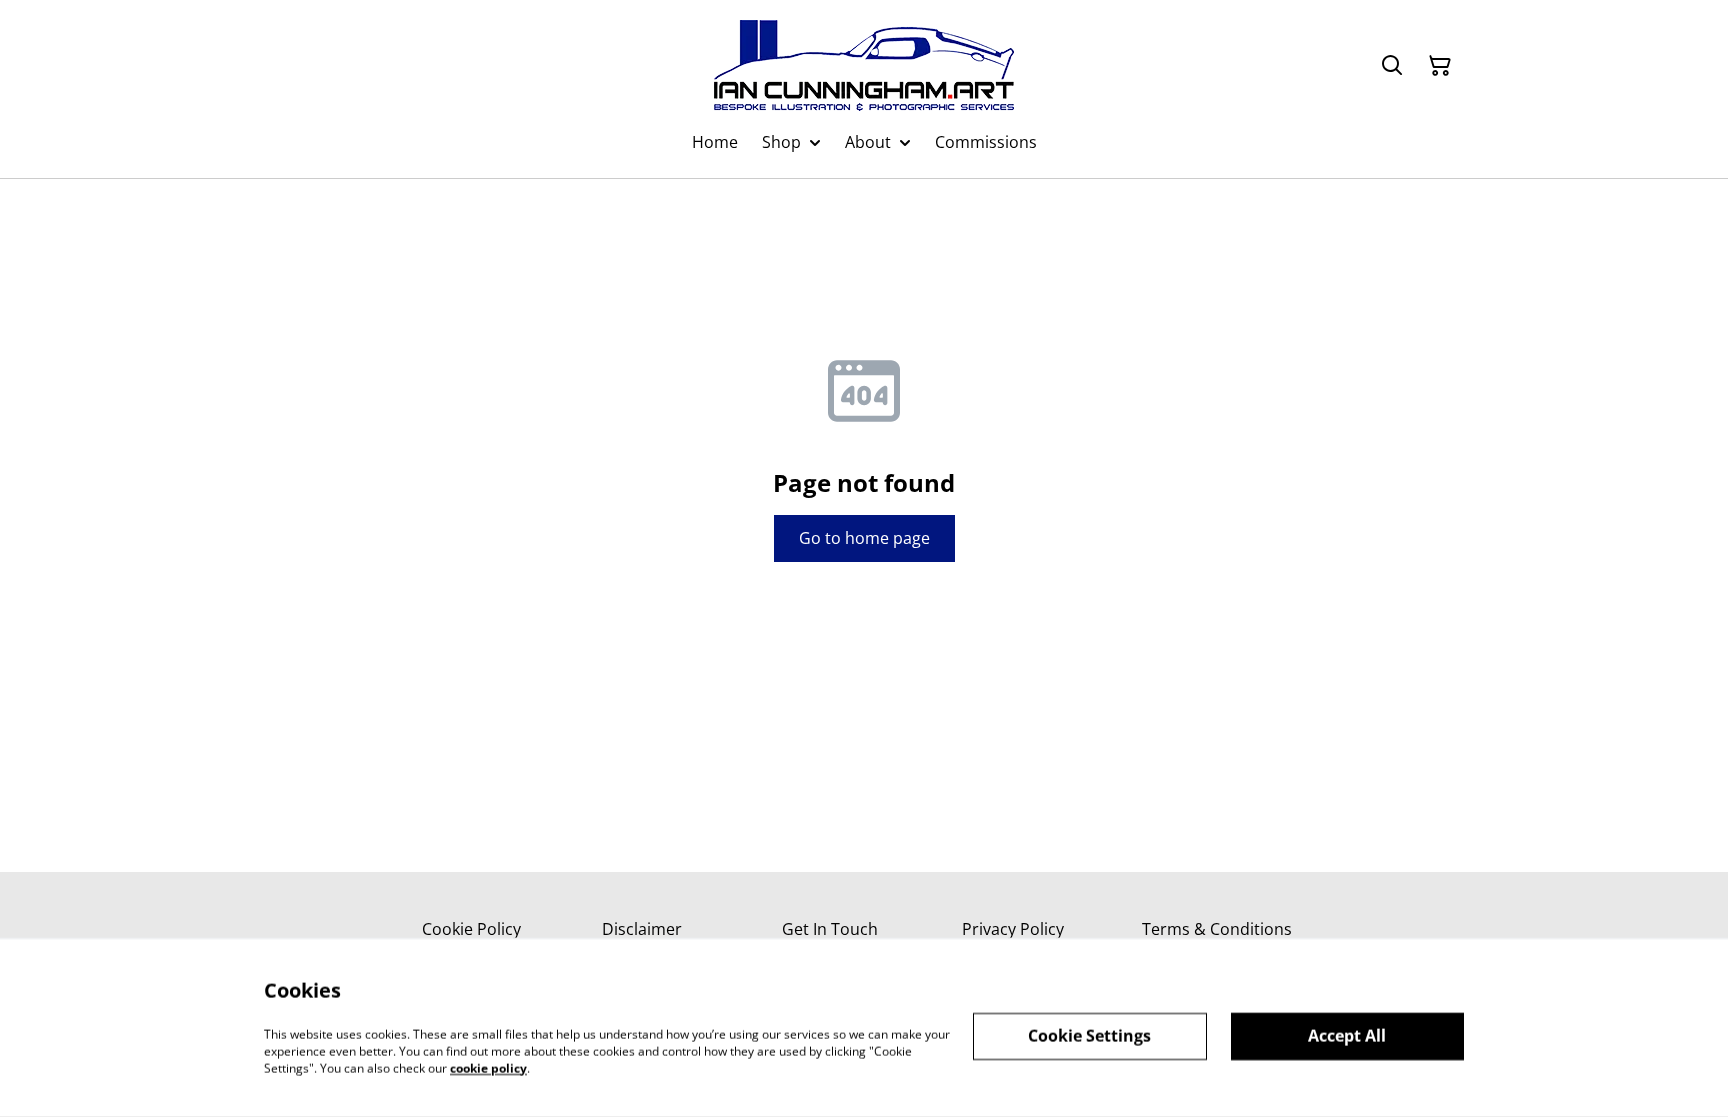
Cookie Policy (471, 929)
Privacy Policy (1013, 929)
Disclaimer (642, 929)
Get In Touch (830, 929)
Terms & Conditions (1217, 929)
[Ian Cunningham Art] (864, 65)
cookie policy (488, 1067)
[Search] (1392, 66)
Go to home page (864, 538)
